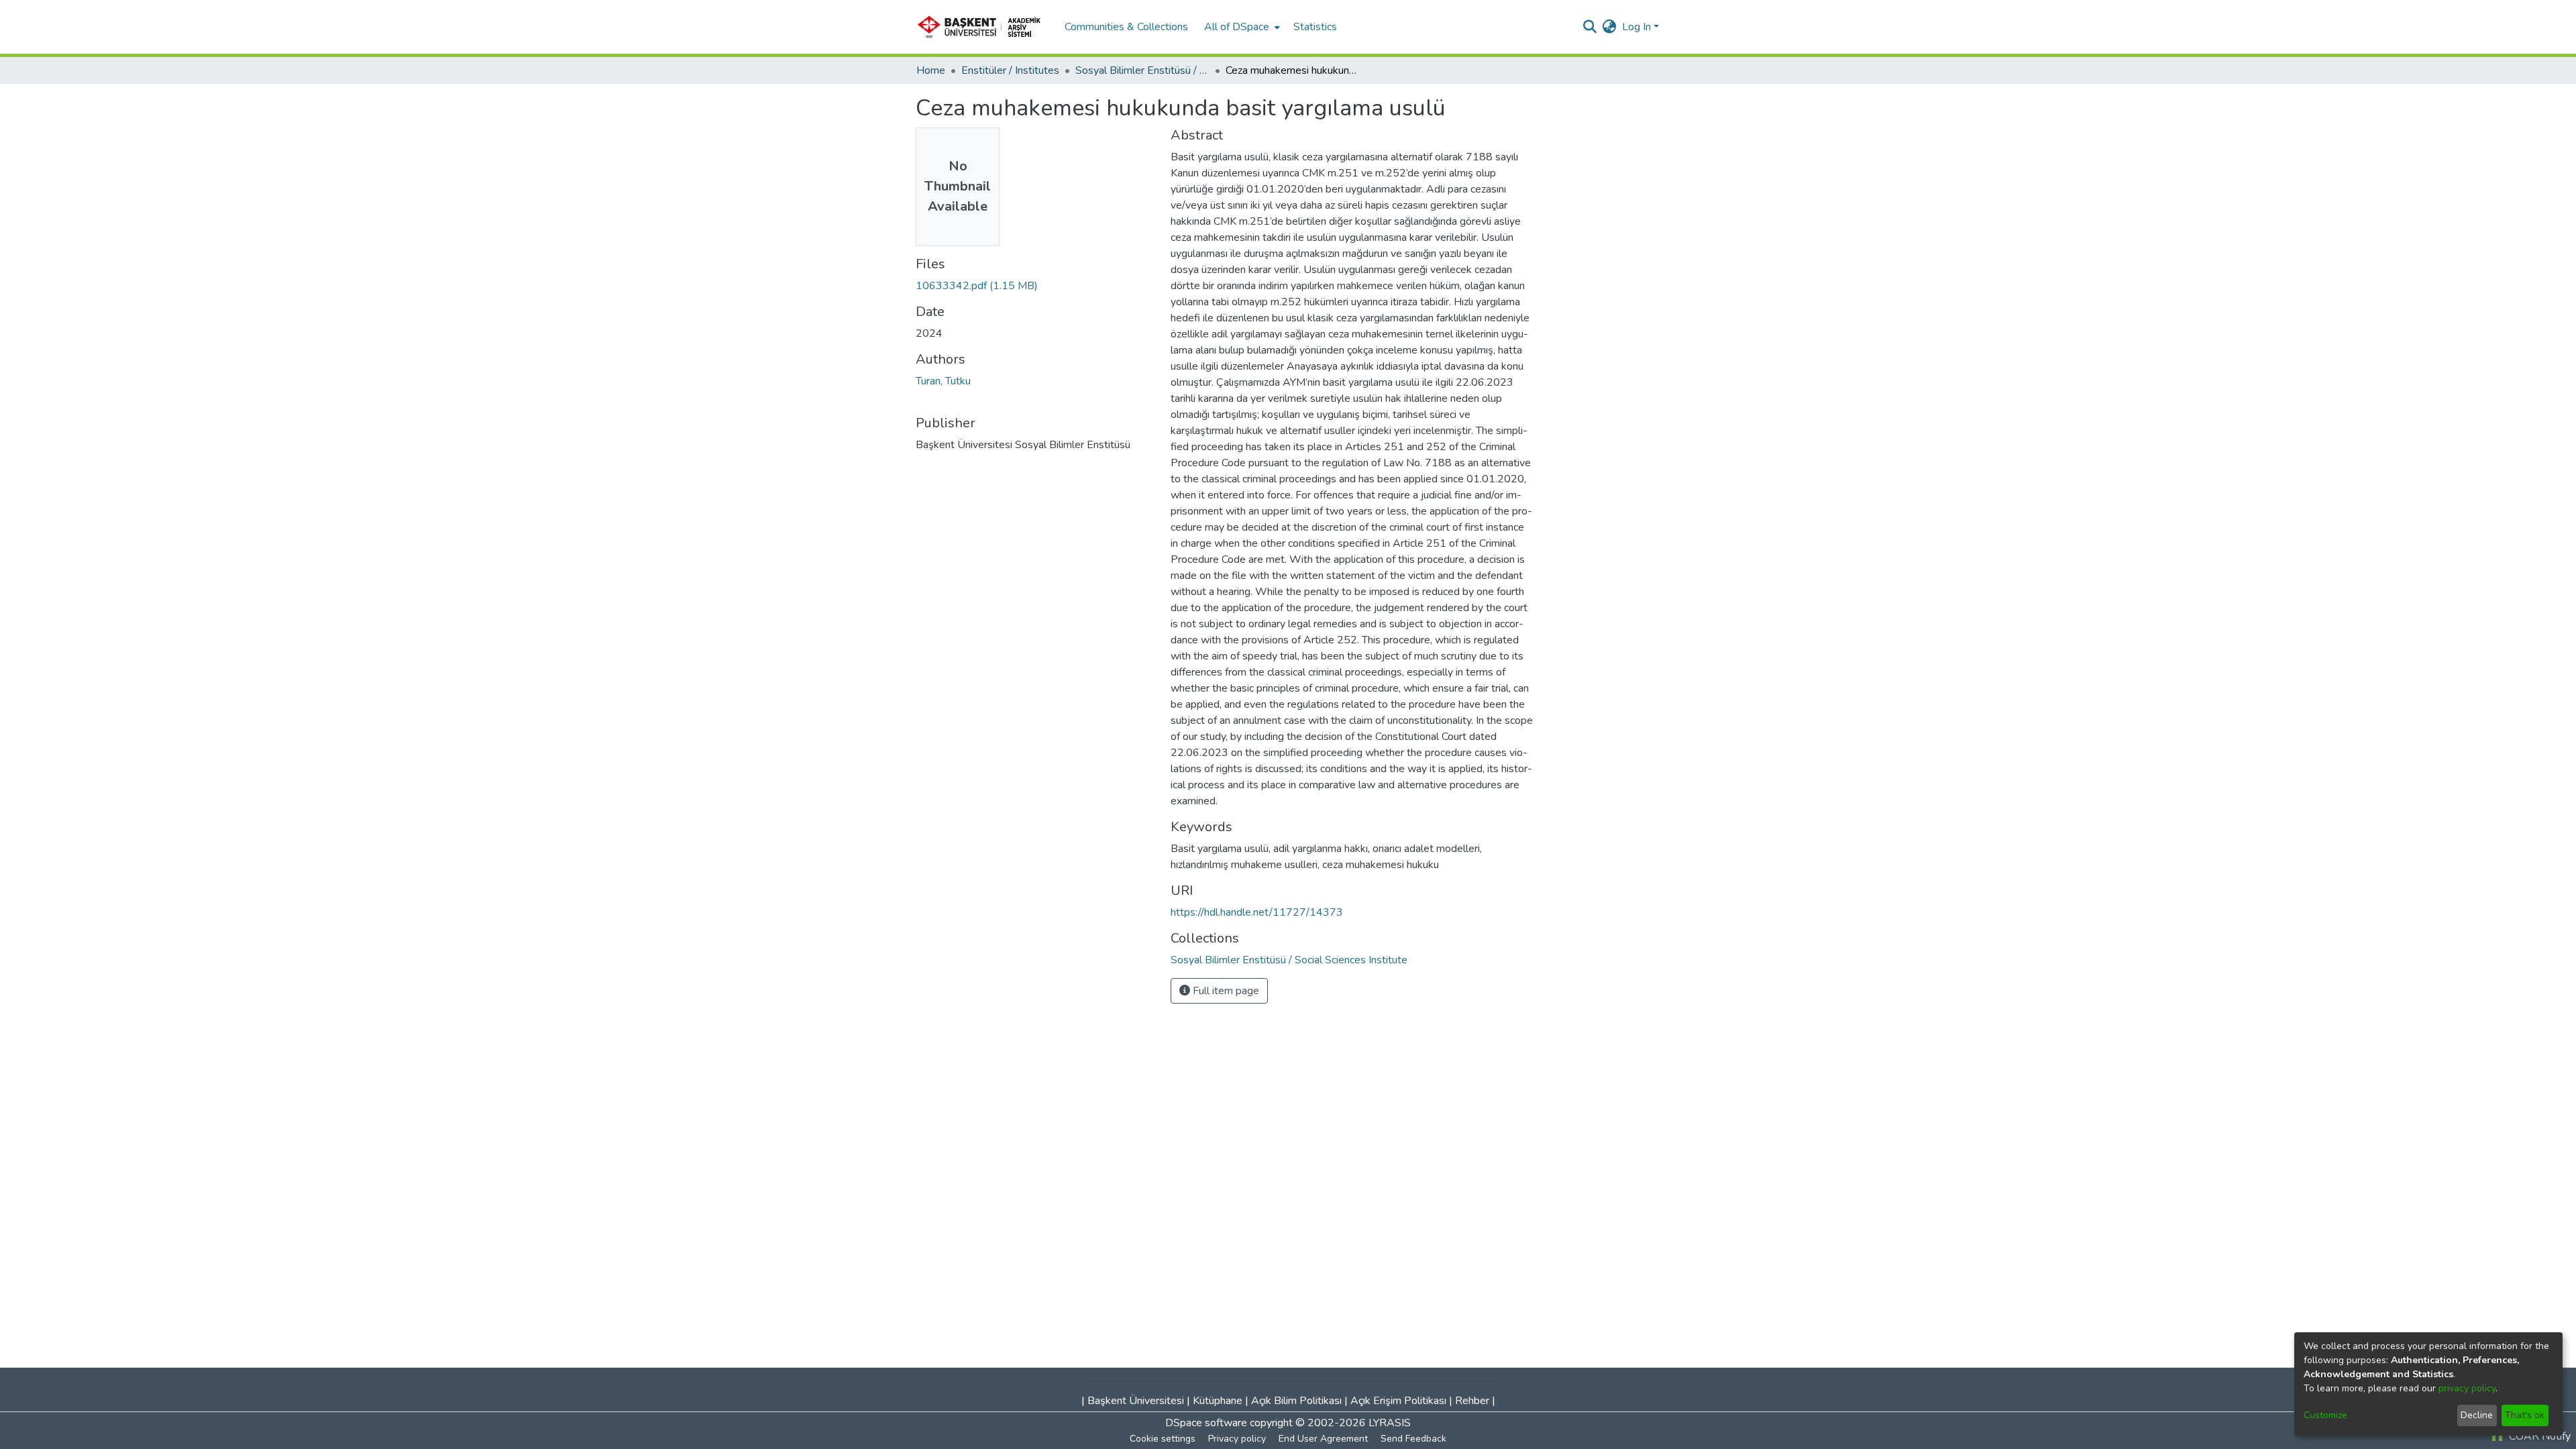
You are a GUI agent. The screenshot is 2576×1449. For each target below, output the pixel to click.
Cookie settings (1163, 1439)
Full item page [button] (1225, 991)
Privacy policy (1237, 1439)
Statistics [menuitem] (1315, 27)
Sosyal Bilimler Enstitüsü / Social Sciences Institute (1142, 70)
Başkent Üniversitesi (1136, 1401)
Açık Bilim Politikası (1296, 1401)
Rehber (1472, 1401)
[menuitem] (1241, 27)
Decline (2477, 1415)
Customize (2325, 1415)
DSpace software (1206, 1423)
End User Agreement (1323, 1439)
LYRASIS (1390, 1423)
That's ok (2525, 1415)
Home (931, 70)
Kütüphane (1218, 1401)
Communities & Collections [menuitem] (1126, 27)
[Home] (983, 27)
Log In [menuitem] (1636, 27)
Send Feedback (1413, 1439)
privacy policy (2467, 1388)
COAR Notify (2538, 1436)
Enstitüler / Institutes (1010, 70)
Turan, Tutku (943, 381)
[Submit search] (1590, 27)
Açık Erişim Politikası (1398, 1401)
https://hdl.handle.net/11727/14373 (1257, 912)
